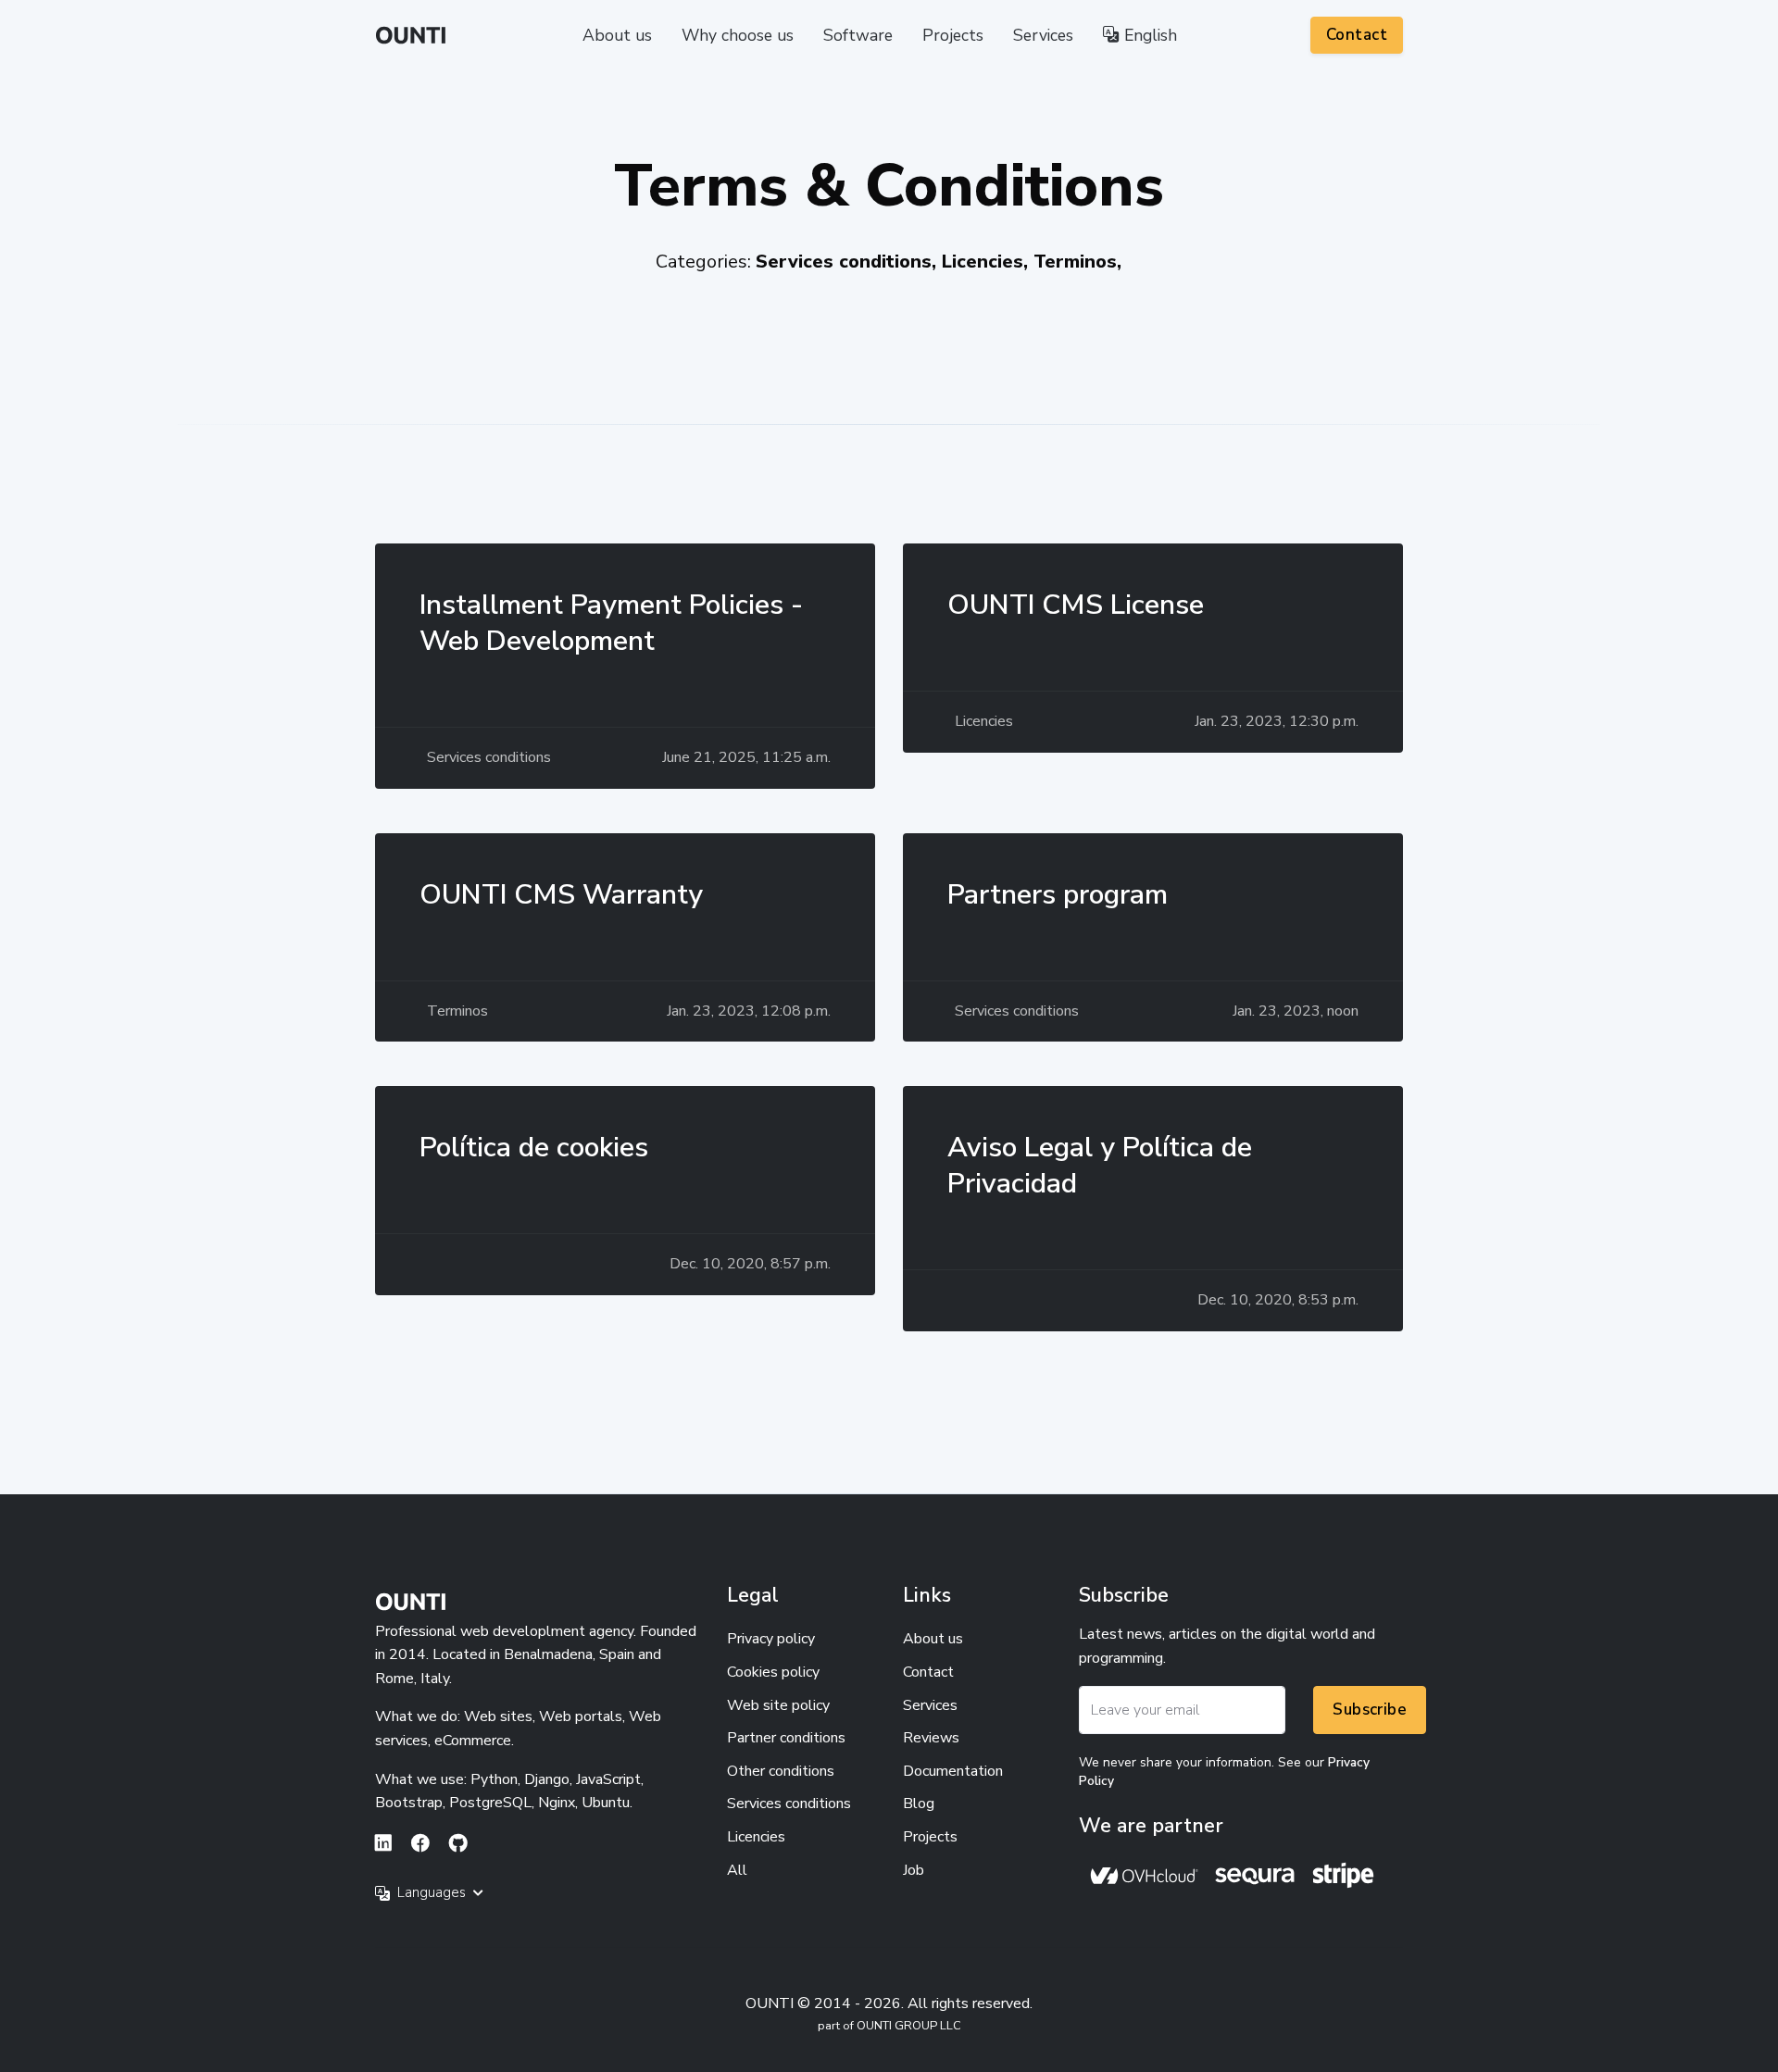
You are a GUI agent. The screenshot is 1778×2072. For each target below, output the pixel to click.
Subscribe (1370, 1710)
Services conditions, (849, 262)
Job (914, 1870)
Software (858, 35)
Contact (1357, 35)
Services (1043, 35)
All (737, 1870)
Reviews (931, 1738)
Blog (919, 1804)
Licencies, (988, 262)
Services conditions (789, 1804)
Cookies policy (773, 1672)
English (1148, 35)
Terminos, (1077, 262)
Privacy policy (771, 1639)
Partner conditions (786, 1738)
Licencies (756, 1837)
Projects (953, 35)
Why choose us (738, 35)
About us (617, 35)
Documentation (953, 1771)
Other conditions (781, 1771)
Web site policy (778, 1705)
